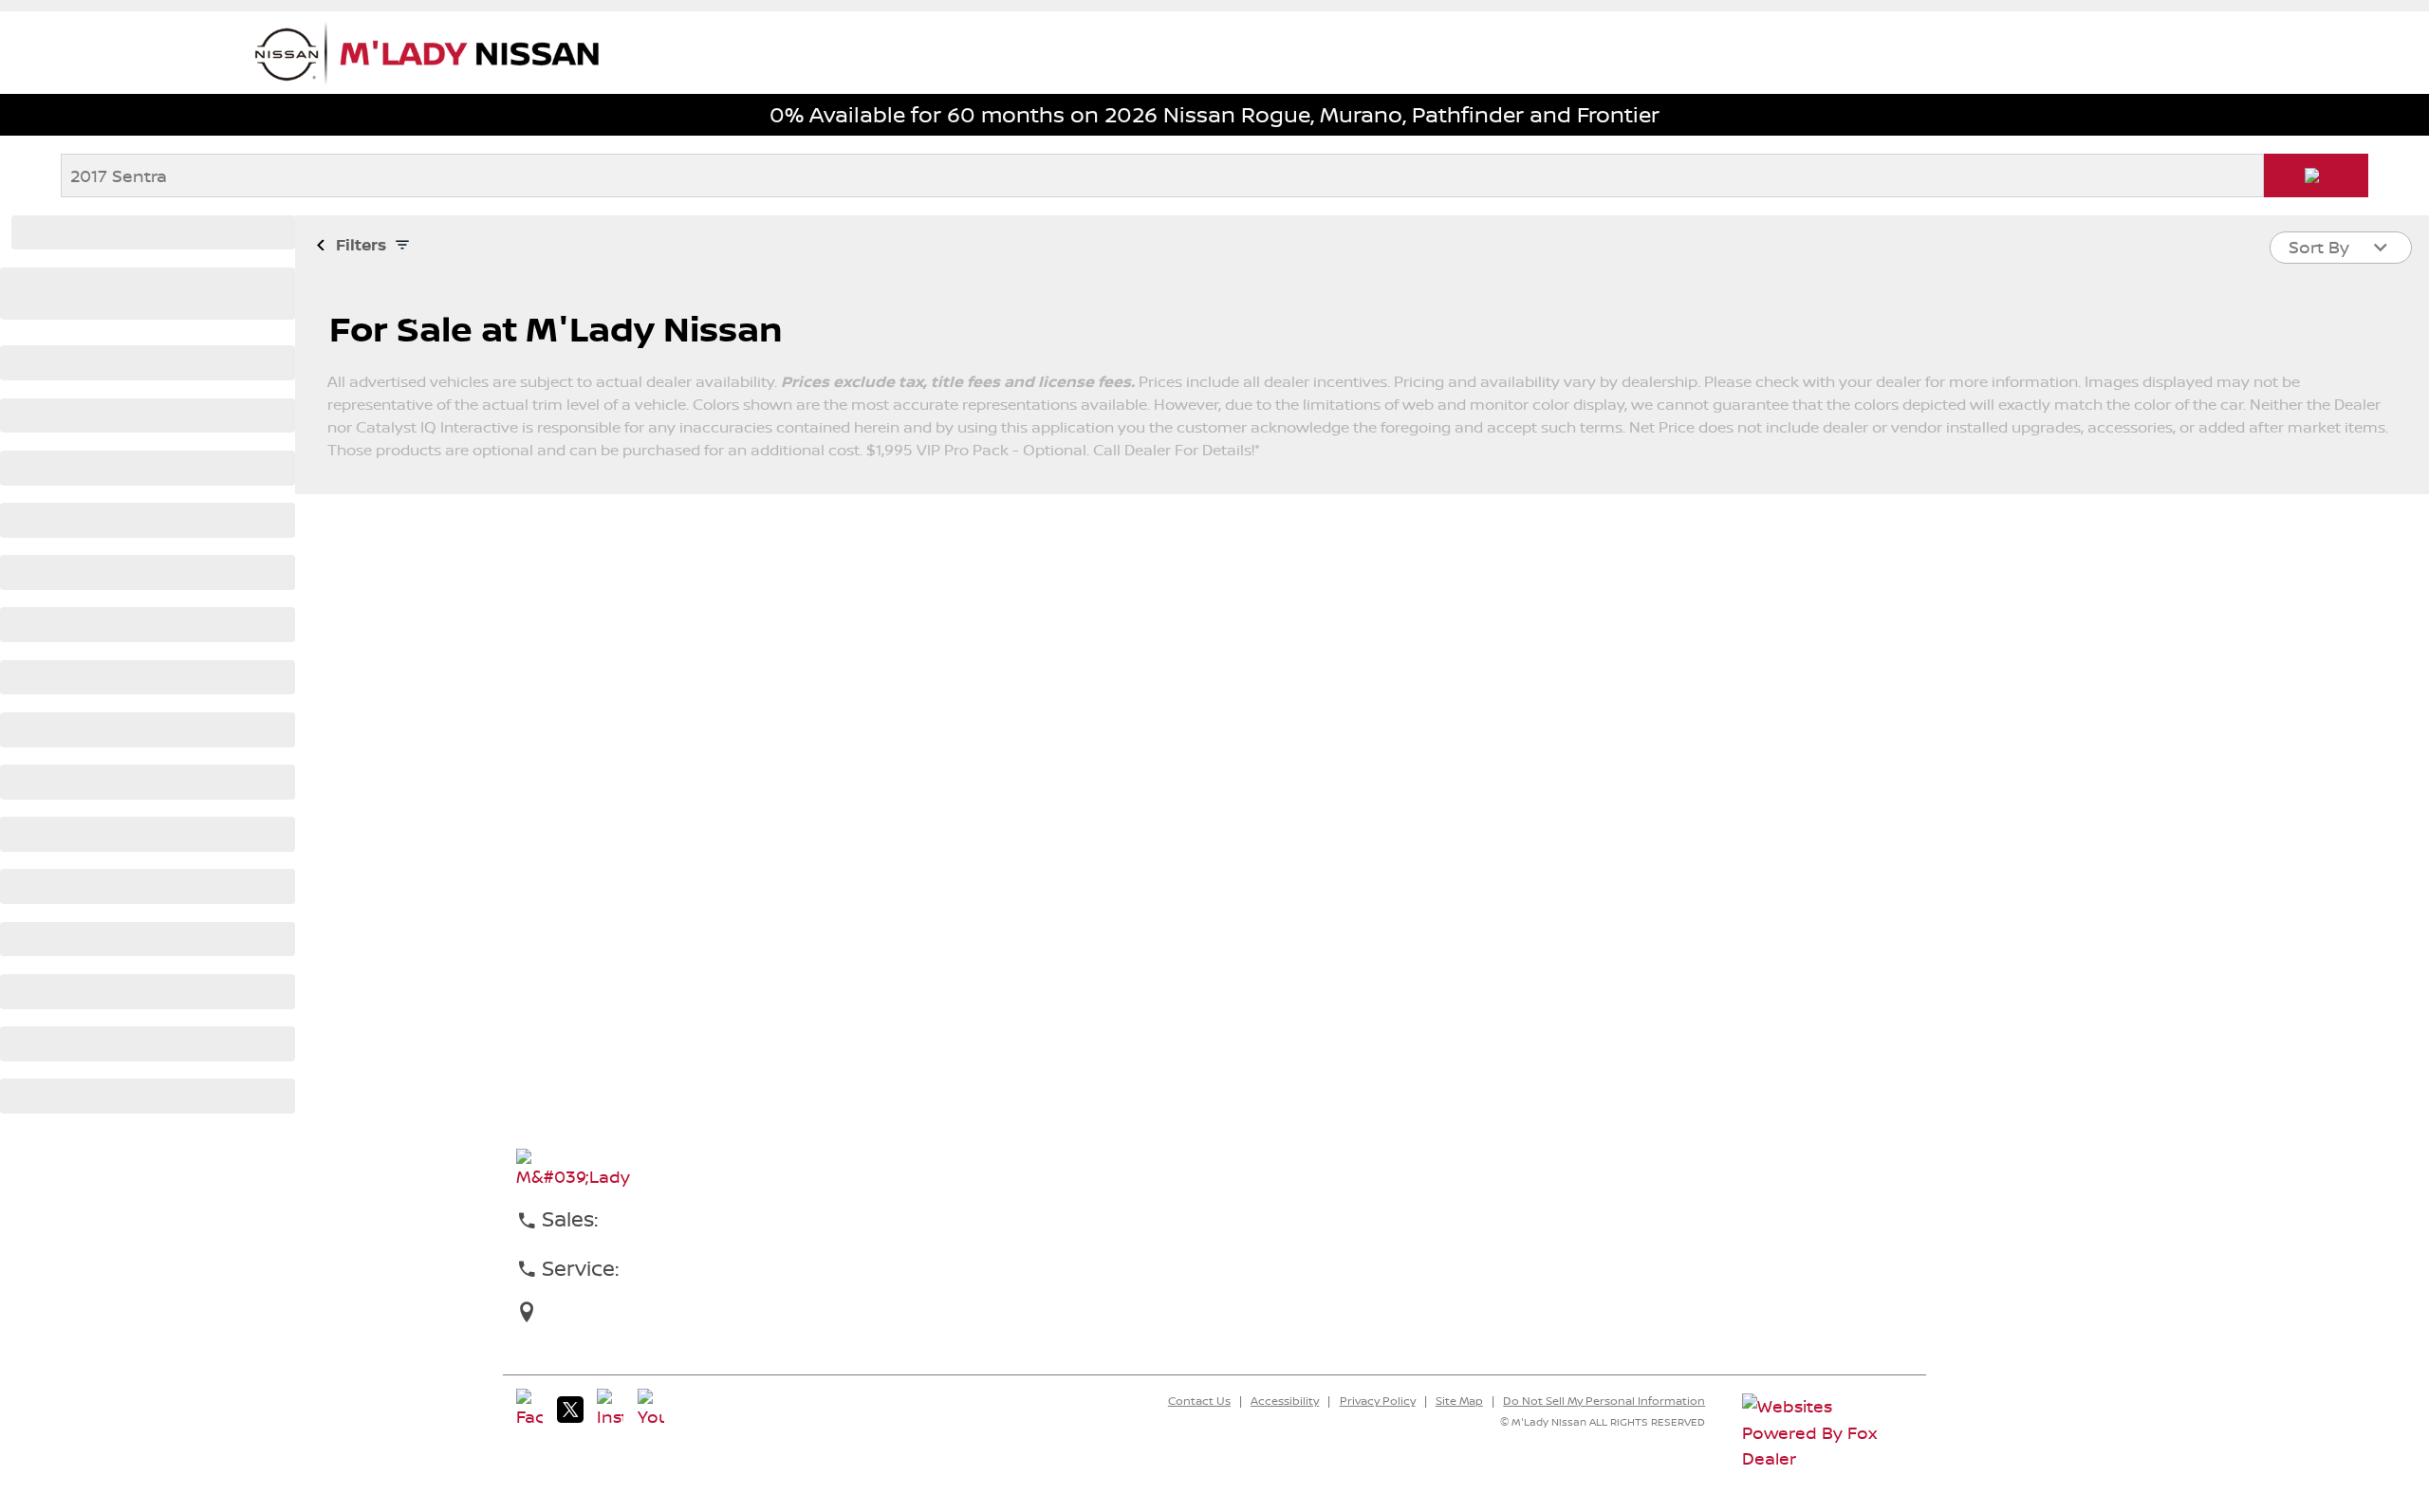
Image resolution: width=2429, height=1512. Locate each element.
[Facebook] (529, 1410)
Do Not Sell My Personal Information (1604, 1401)
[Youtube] (651, 1410)
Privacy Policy (1378, 1401)
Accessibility (1285, 1401)
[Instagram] (610, 1410)
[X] (570, 1410)
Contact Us (1199, 1401)
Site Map (1459, 1401)
